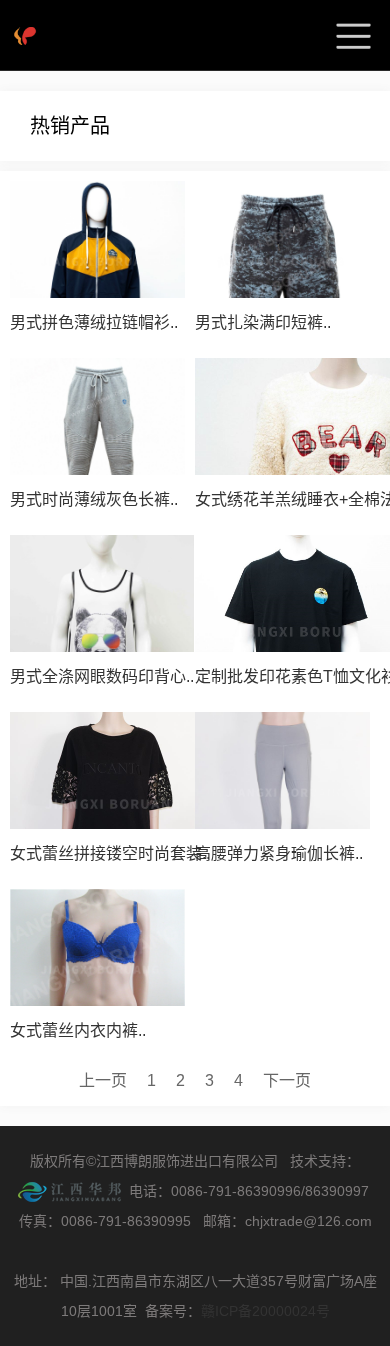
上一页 (103, 1080)
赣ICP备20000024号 (265, 1311)
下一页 (287, 1080)
